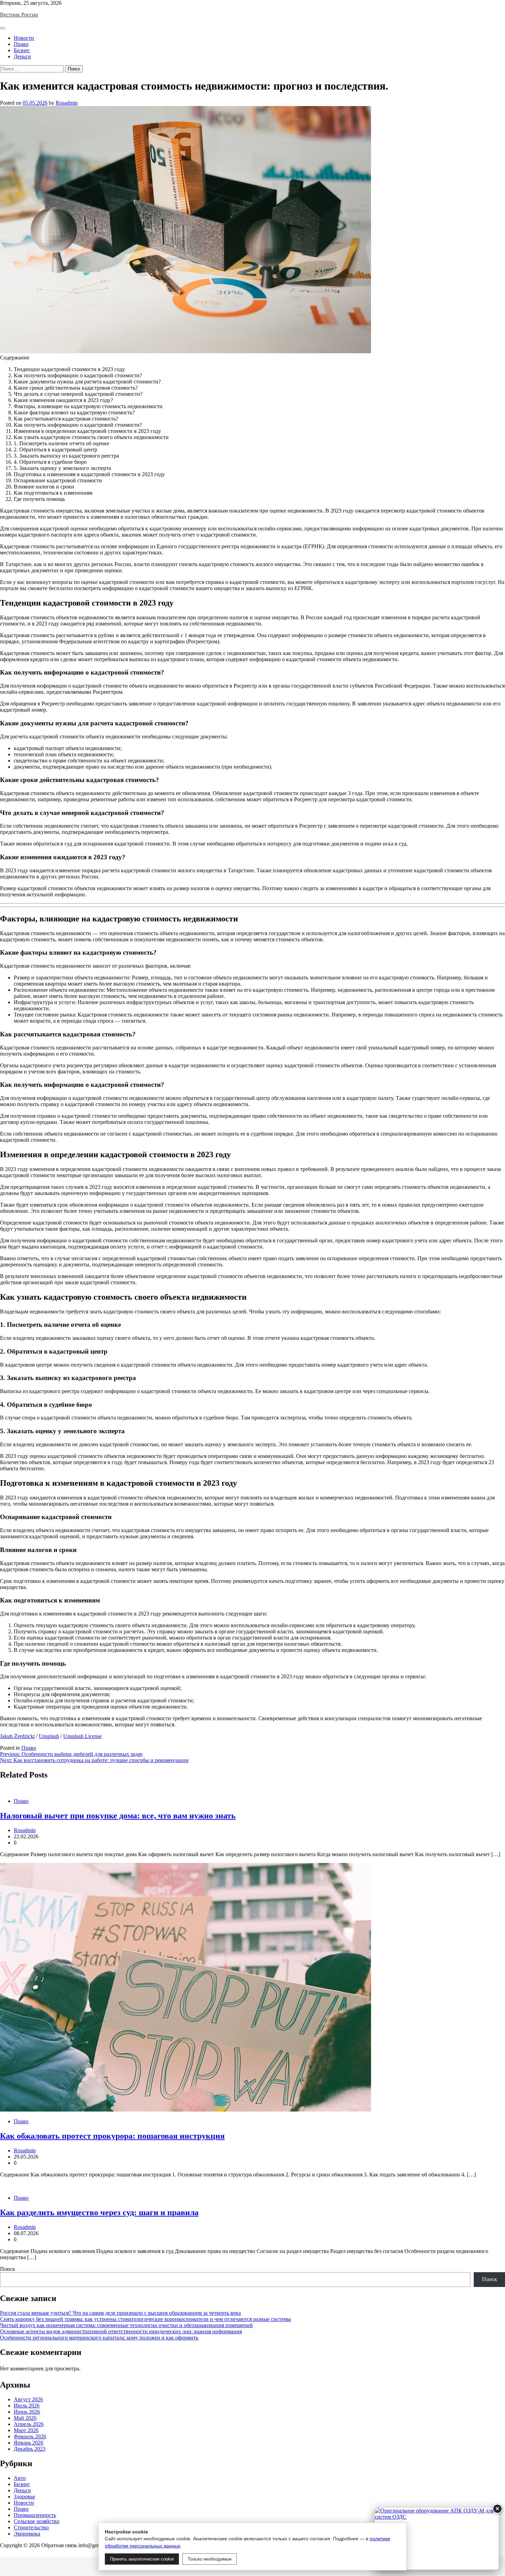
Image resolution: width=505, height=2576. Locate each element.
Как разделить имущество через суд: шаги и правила (99, 2212)
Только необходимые (210, 2559)
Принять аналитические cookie (142, 2559)
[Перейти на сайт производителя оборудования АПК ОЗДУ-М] (437, 2539)
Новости (24, 38)
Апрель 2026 (29, 2424)
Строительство (31, 2527)
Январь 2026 (29, 2443)
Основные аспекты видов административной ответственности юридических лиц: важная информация (121, 2331)
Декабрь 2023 (30, 2449)
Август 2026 (28, 2399)
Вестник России (19, 15)
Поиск (8, 2269)
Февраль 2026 (30, 2436)
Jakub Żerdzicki (17, 1736)
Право (21, 44)
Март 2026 (26, 2430)
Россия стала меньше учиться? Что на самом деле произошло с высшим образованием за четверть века (120, 2313)
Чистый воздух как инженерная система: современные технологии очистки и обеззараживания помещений (126, 2325)
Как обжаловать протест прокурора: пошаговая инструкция (112, 2136)
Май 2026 (25, 2418)
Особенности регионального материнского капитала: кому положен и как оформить (99, 2338)
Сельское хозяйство (37, 2521)
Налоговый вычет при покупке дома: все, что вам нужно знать (118, 1816)
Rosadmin (67, 103)
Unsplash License (82, 1736)
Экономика (27, 2534)
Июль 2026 (27, 2406)
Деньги (22, 56)
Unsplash (49, 1736)
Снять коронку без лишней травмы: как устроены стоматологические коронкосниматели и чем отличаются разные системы (145, 2319)
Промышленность (35, 2515)
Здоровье (24, 2497)
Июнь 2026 (27, 2412)
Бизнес (22, 50)
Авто (20, 2478)
